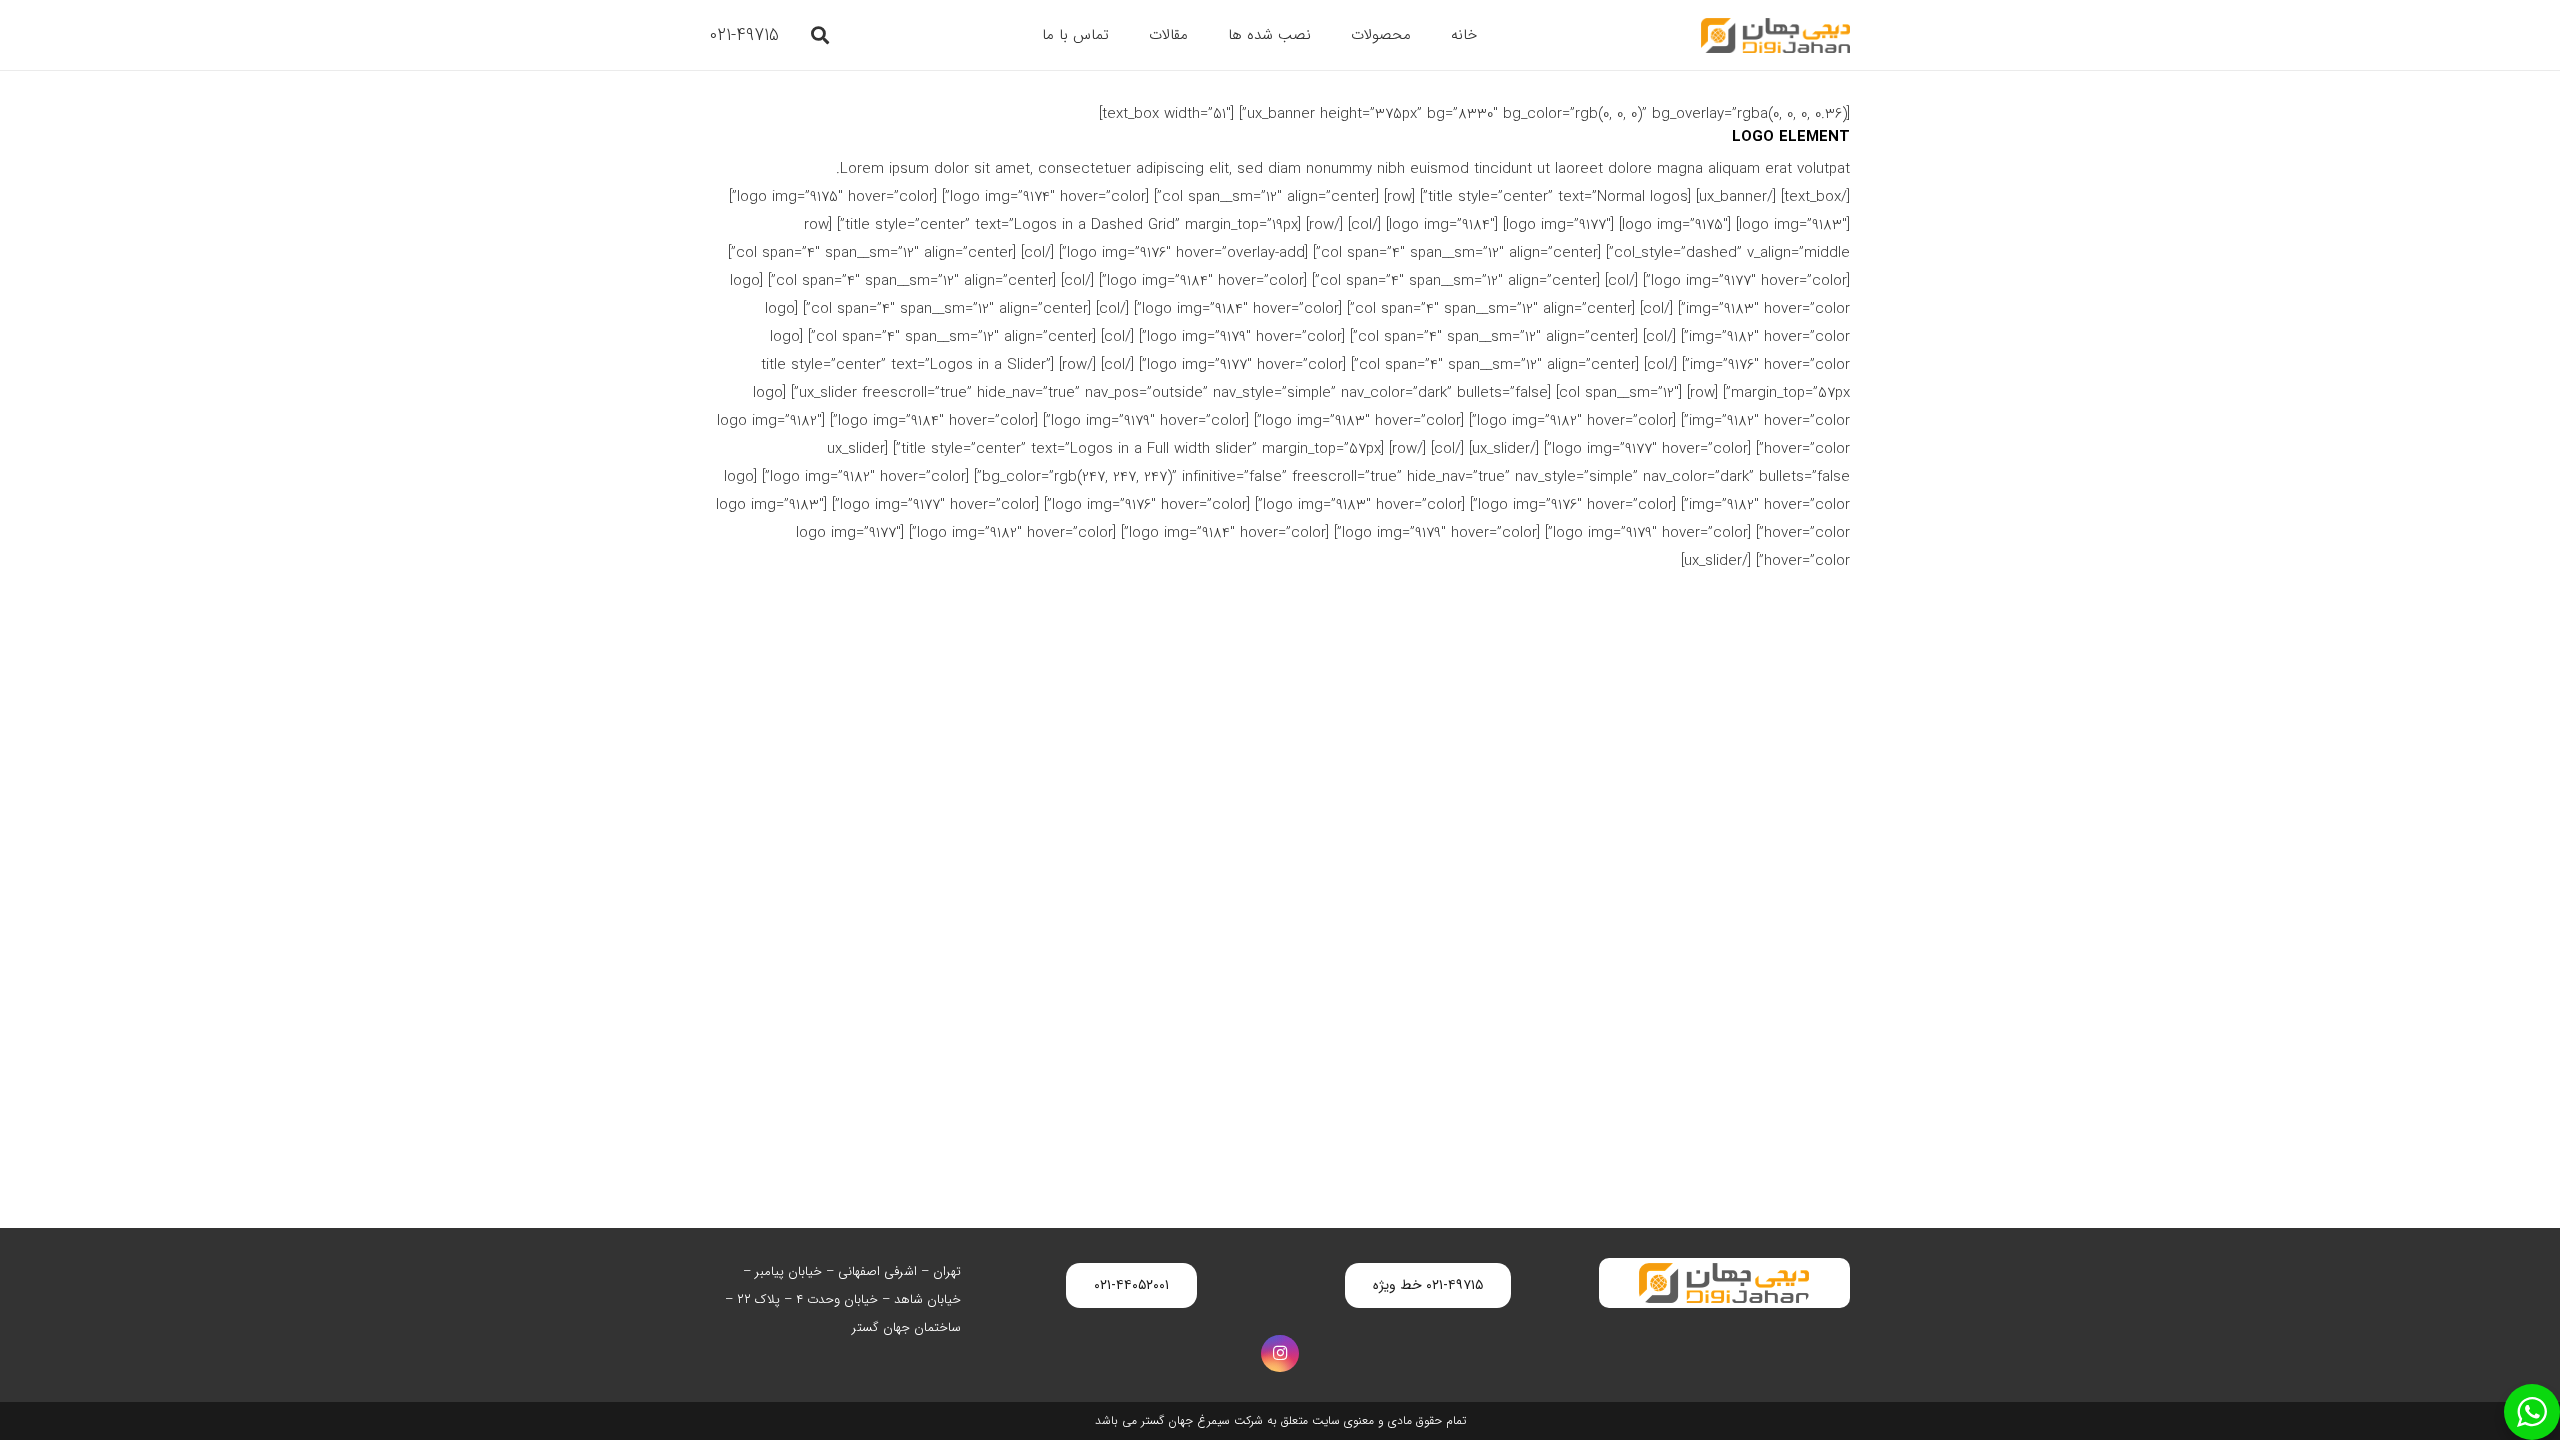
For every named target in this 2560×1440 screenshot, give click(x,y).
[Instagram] (1280, 1354)
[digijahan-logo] (1775, 35)
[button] (820, 35)
